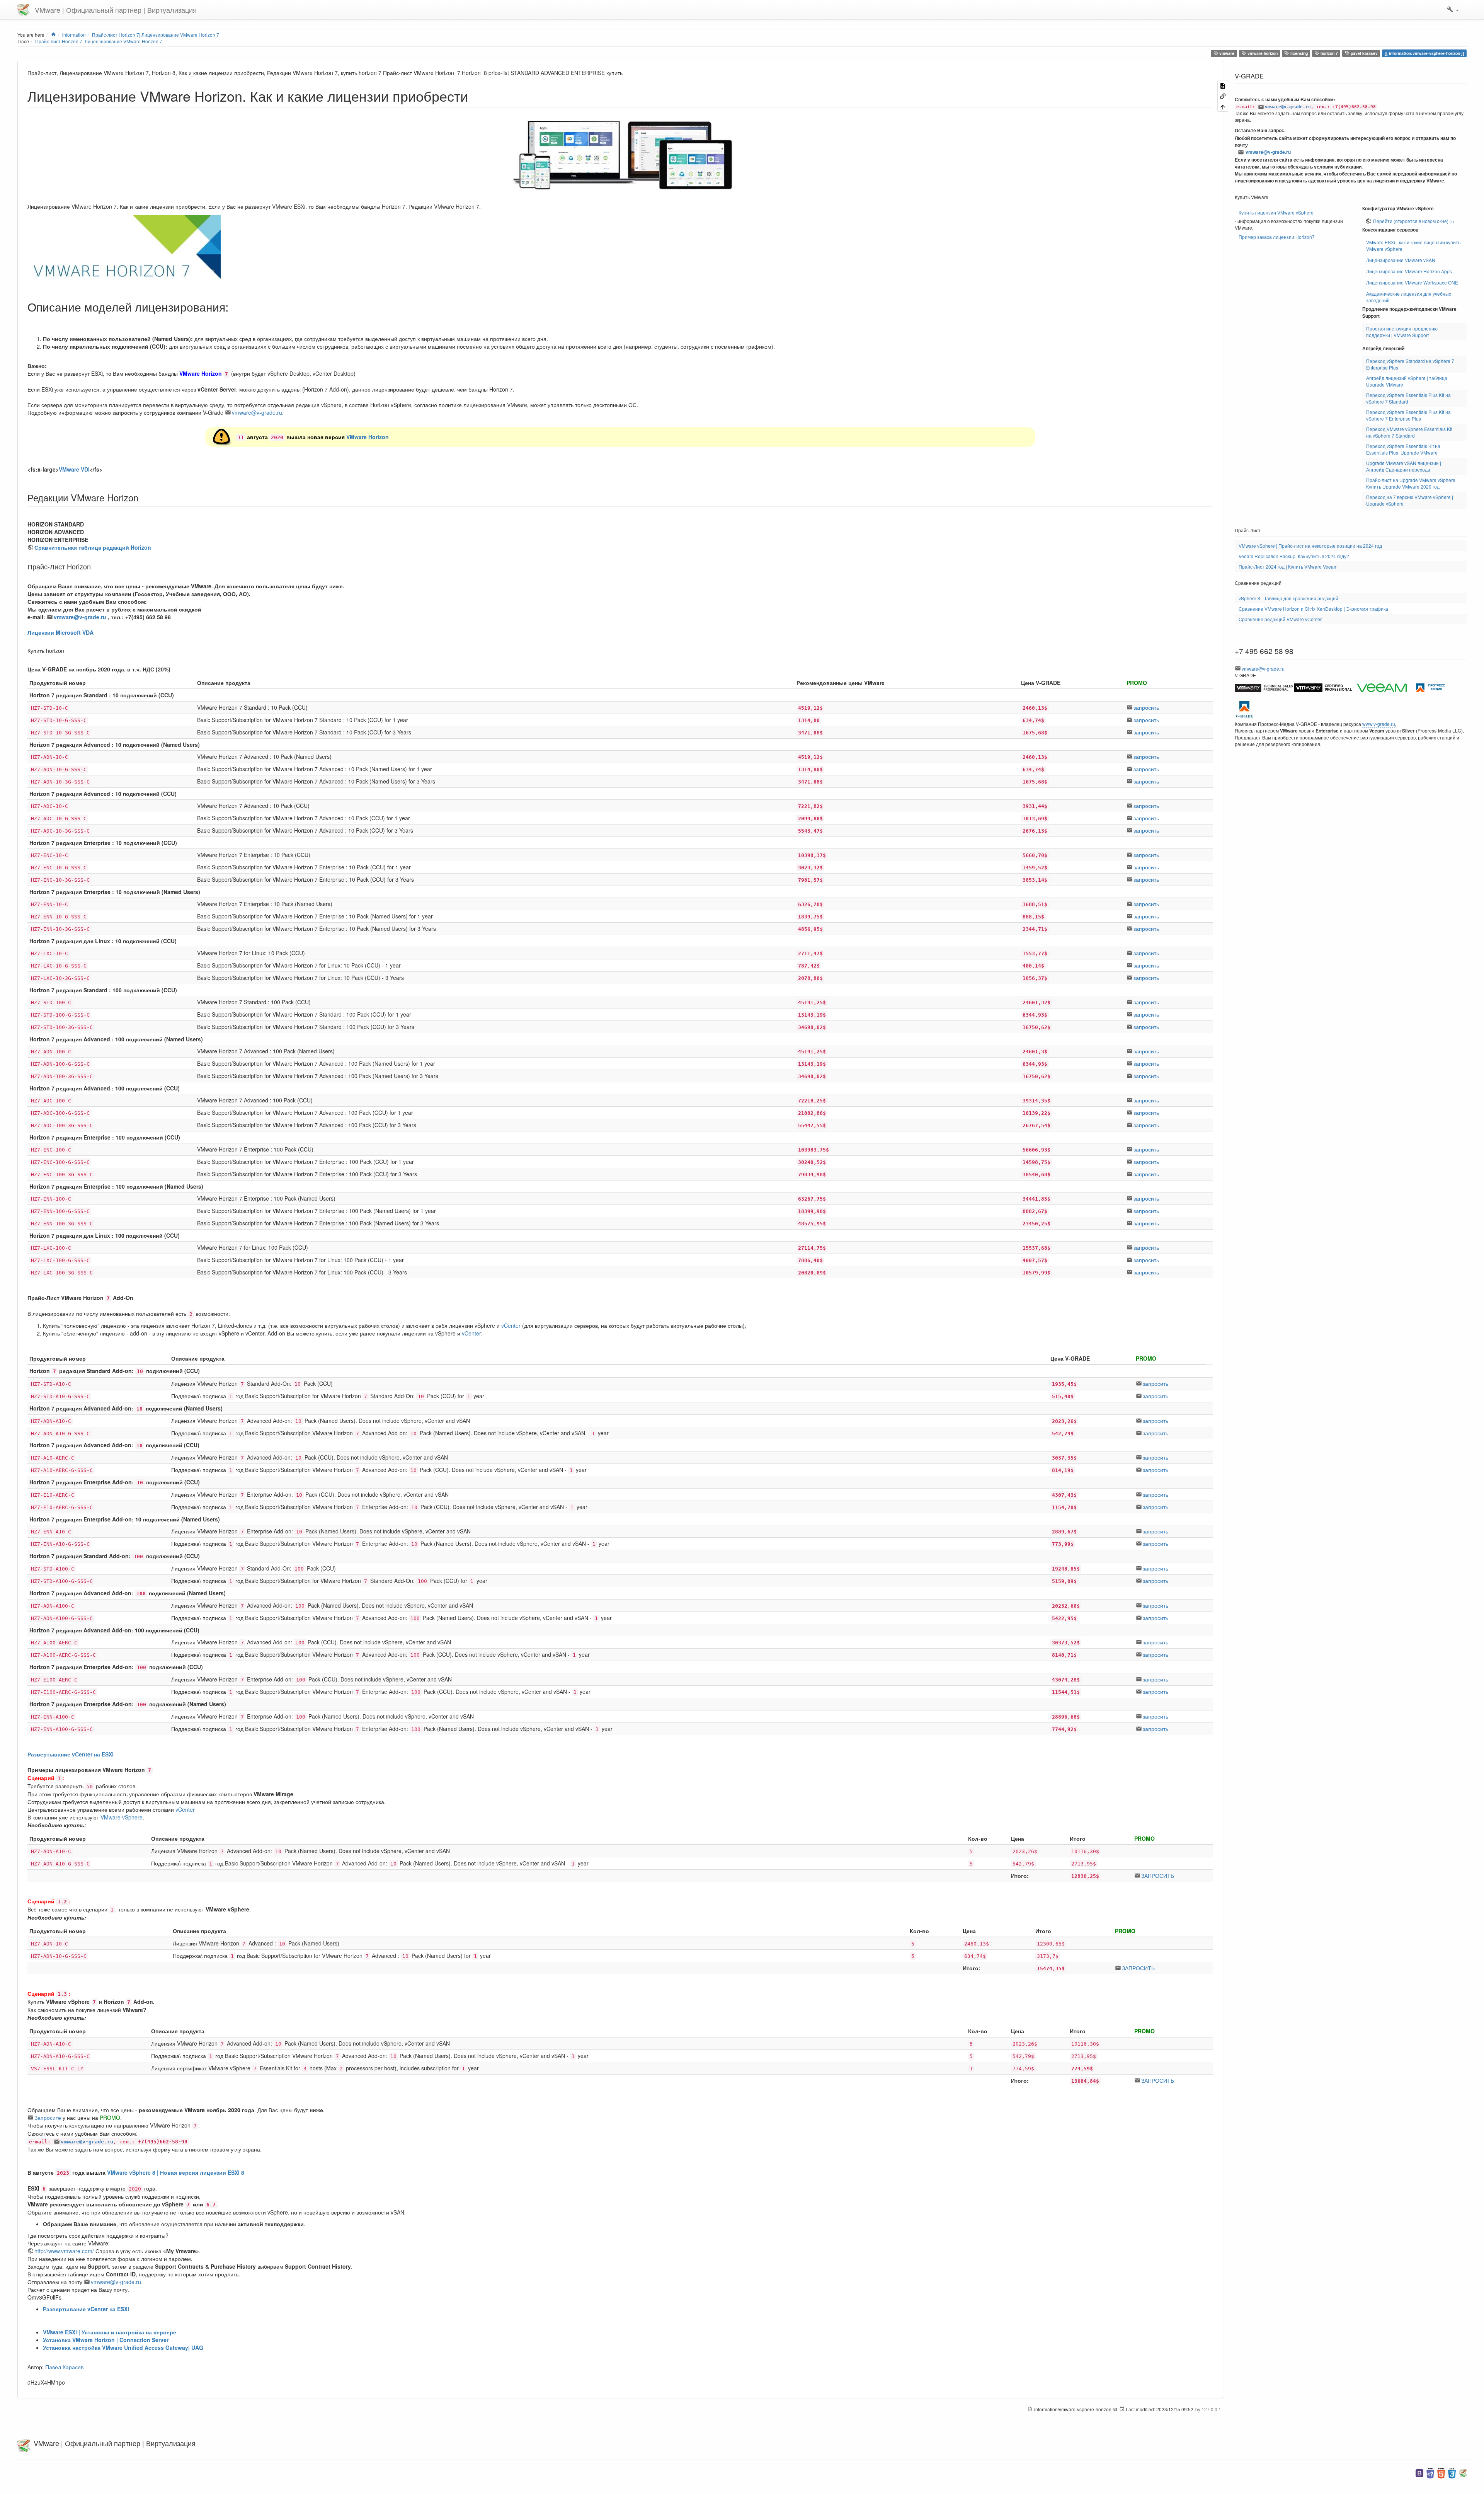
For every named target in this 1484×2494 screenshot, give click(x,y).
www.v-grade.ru (1379, 724)
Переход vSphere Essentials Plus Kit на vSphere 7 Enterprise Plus (1408, 415)
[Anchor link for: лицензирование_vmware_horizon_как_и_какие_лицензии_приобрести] (475, 95)
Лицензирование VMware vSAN (1401, 260)
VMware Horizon (368, 437)
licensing (1298, 53)
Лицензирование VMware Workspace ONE (1412, 282)
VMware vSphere (122, 1817)
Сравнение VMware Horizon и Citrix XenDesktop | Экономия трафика (1313, 609)
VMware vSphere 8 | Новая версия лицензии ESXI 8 (176, 2172)
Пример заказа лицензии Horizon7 (1277, 237)
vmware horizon (1262, 53)
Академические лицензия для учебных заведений (1409, 297)
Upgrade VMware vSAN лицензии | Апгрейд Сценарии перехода (1404, 466)
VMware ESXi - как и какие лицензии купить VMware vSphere (1413, 245)
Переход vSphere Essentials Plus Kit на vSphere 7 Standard (1408, 398)
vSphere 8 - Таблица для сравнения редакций (1288, 598)
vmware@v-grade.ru (257, 412)
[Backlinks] (1223, 96)
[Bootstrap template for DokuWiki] (1419, 2472)
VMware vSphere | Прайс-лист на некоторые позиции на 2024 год (1310, 546)
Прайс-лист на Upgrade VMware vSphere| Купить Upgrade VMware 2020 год (1411, 483)
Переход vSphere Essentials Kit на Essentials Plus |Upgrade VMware (1403, 449)
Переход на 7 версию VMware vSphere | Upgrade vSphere (1410, 500)
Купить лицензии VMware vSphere (1276, 212)
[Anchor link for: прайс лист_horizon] (94, 566)
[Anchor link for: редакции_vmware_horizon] (143, 497)
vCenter (511, 1325)
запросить (1146, 707)
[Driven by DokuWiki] (1463, 2472)
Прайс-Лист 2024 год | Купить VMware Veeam (1288, 566)
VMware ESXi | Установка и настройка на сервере (110, 2332)
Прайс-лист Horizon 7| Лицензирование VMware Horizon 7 (99, 41)
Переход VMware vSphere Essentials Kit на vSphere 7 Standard (1409, 432)
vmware (1226, 53)
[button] (1453, 10)
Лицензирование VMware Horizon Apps (1409, 271)
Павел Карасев (64, 2367)
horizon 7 (1329, 53)
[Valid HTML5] (1441, 2472)
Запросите (48, 2118)
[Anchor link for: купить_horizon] (67, 651)
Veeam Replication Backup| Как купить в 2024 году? (1294, 556)
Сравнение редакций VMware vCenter (1280, 619)
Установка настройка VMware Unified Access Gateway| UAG (123, 2347)
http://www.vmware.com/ (64, 2251)
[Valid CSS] (1452, 2472)
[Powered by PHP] (1430, 2472)
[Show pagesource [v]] (1223, 85)
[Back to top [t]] (1223, 106)
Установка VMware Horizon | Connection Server (106, 2340)
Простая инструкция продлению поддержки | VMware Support (1402, 332)
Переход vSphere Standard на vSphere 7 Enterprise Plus (1410, 364)
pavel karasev (1364, 53)
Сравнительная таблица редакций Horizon (93, 547)
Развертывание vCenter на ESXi (71, 1754)
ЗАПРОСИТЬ (1158, 1876)
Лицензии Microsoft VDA (60, 632)
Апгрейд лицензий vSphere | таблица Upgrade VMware (1407, 381)
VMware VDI (74, 469)
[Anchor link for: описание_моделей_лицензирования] (234, 307)
